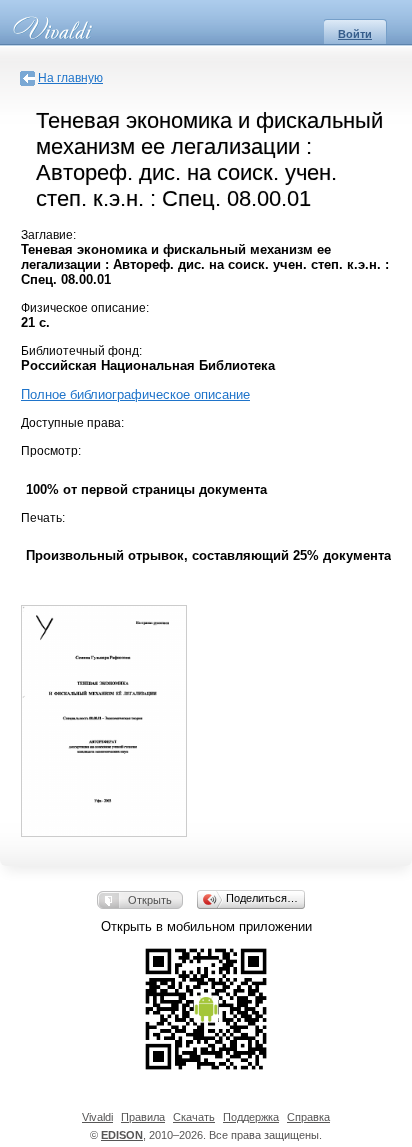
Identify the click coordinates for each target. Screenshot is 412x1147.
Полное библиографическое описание (135, 394)
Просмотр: (51, 451)
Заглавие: (48, 235)
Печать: (43, 518)
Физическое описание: (85, 308)
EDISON (122, 1135)
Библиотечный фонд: (81, 351)
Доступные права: (72, 423)
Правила (143, 1117)
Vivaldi (97, 1117)
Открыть (150, 900)
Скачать (194, 1117)
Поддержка (251, 1117)
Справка (308, 1117)
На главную (70, 78)
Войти (355, 34)
